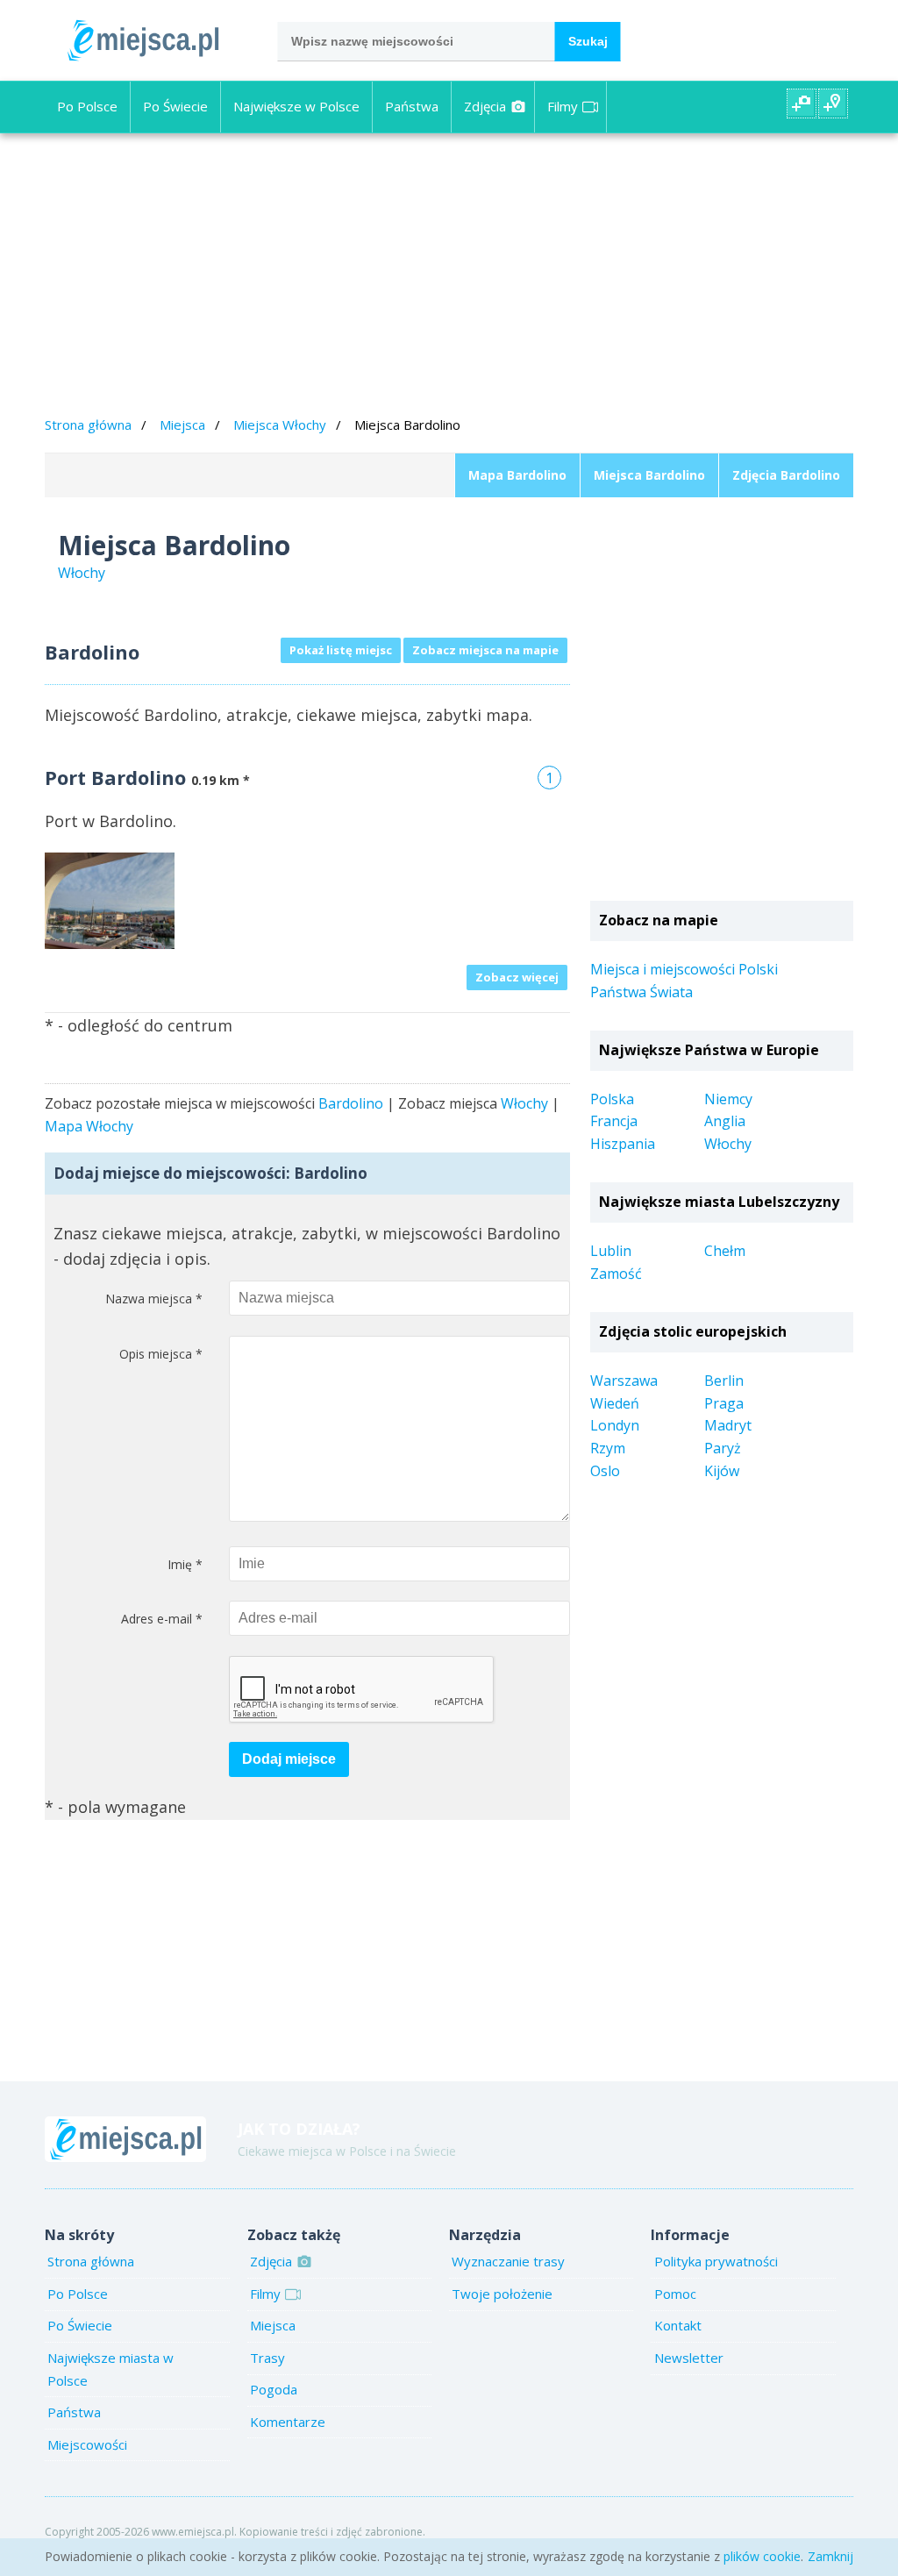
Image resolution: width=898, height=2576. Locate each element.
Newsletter (689, 2358)
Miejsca (182, 425)
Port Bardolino (115, 777)
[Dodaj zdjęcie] (802, 103)
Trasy (267, 2358)
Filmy (563, 106)
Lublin (611, 1251)
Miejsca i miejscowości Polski (684, 969)
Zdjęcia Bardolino (786, 475)
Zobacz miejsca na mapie (485, 650)
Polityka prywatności (716, 2261)
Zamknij (830, 2556)
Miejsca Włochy (280, 425)
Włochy (524, 1103)
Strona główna (88, 425)
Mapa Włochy (89, 1126)
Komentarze (288, 2422)
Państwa (412, 106)
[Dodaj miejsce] (833, 103)
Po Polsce (87, 106)
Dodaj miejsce (289, 1759)
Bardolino (351, 1103)
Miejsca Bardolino (649, 475)
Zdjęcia (485, 106)
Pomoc (675, 2294)
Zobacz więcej (517, 977)
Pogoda (274, 2389)
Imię (185, 1564)
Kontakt (678, 2325)
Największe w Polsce (296, 106)
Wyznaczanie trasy (508, 2261)
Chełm (725, 1251)
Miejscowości (87, 2444)
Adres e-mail (162, 1619)
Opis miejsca (161, 1354)
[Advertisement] (449, 277)
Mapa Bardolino (517, 475)
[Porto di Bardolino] (110, 899)
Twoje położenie (502, 2294)
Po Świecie (175, 106)
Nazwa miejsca (154, 1299)
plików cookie (762, 2556)
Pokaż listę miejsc (341, 650)
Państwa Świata (641, 992)
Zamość (616, 1274)
